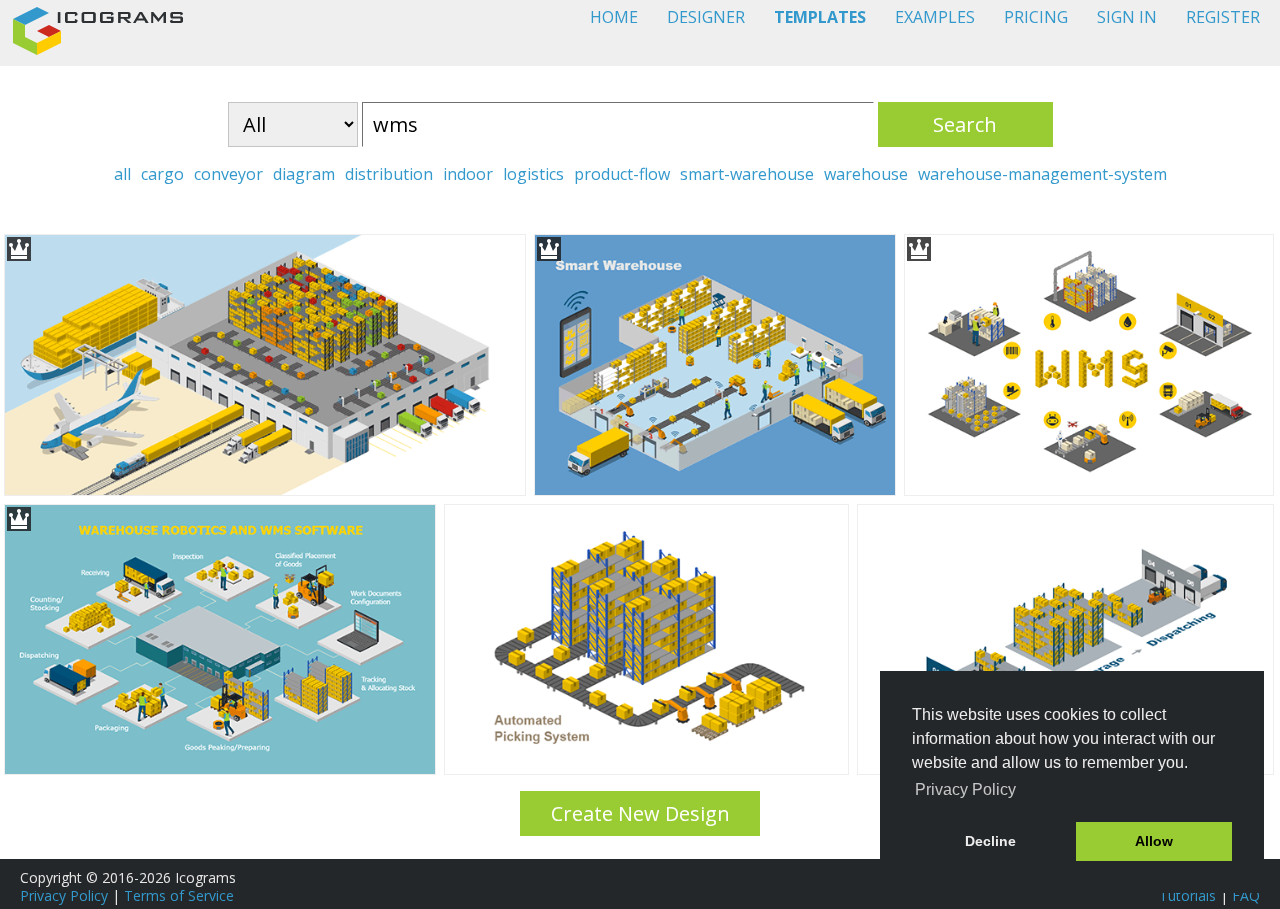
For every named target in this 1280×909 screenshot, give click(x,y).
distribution (389, 174)
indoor (468, 174)
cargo (162, 174)
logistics (533, 174)
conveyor (228, 174)
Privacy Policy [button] (965, 789)
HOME (614, 17)
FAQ (1246, 895)
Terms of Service (179, 895)
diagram (304, 174)
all (122, 174)
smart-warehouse (747, 174)
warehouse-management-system (1042, 174)
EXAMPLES (935, 17)
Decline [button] (990, 841)
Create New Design (640, 813)
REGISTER (1223, 17)
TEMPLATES (820, 17)
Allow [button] (1154, 841)
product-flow (622, 174)
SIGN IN (1127, 17)
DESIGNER (706, 17)
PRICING (1036, 17)
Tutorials (1187, 895)
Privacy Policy (64, 895)
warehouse (866, 174)
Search (965, 124)
